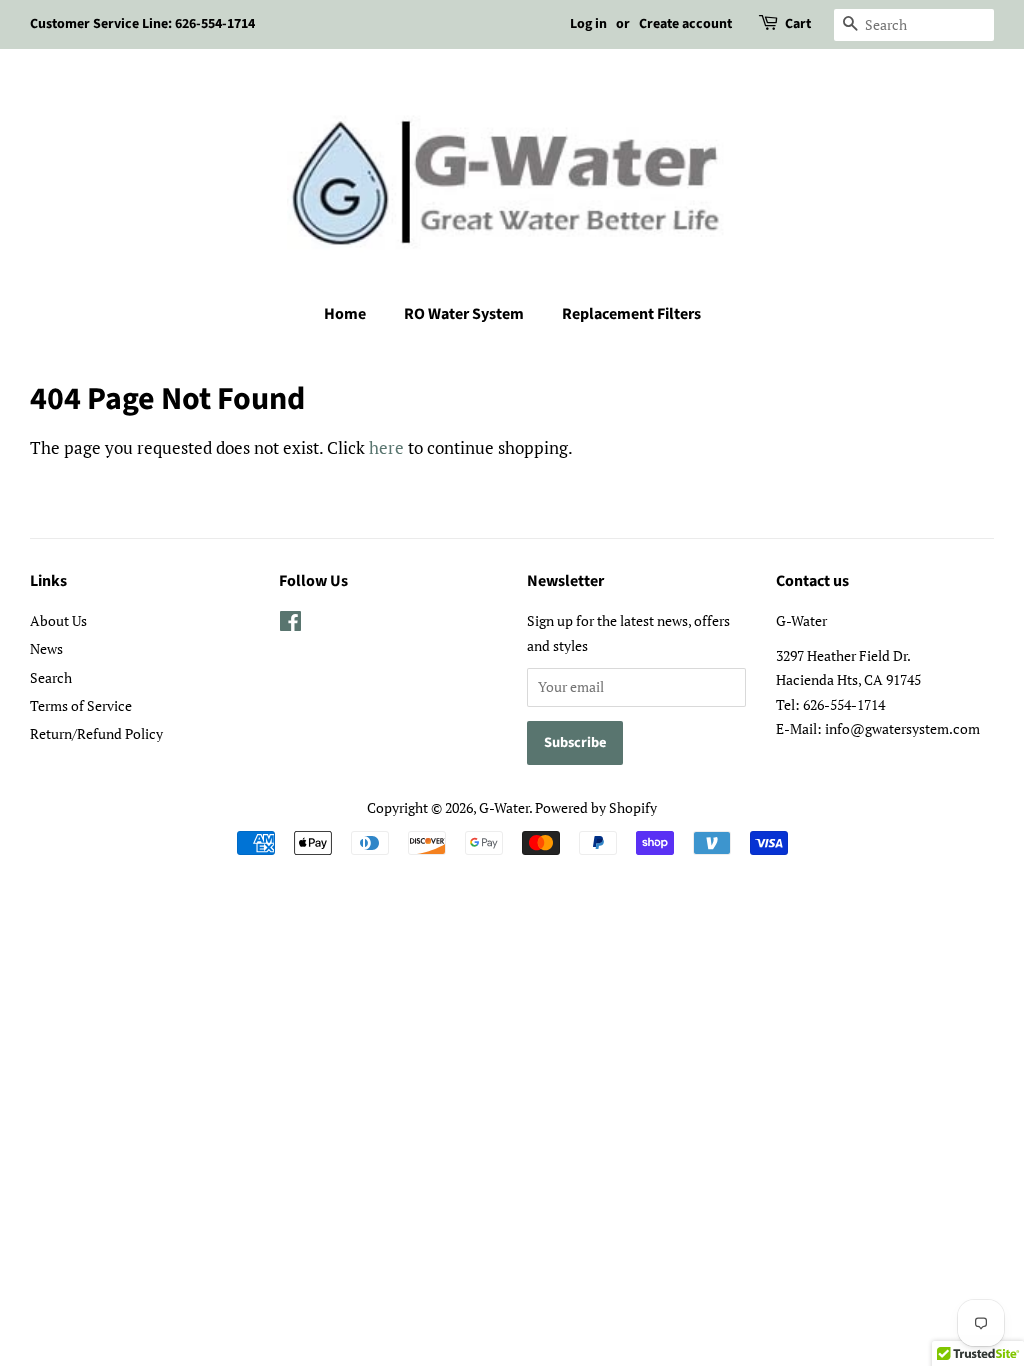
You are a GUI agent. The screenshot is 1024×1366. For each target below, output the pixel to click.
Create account (685, 24)
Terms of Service (81, 705)
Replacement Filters (631, 314)
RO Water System (464, 314)
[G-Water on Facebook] (290, 624)
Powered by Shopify (596, 807)
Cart (798, 24)
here (386, 447)
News (46, 648)
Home (345, 314)
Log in (588, 24)
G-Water (504, 807)
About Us (58, 620)
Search (51, 677)
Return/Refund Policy (96, 733)
